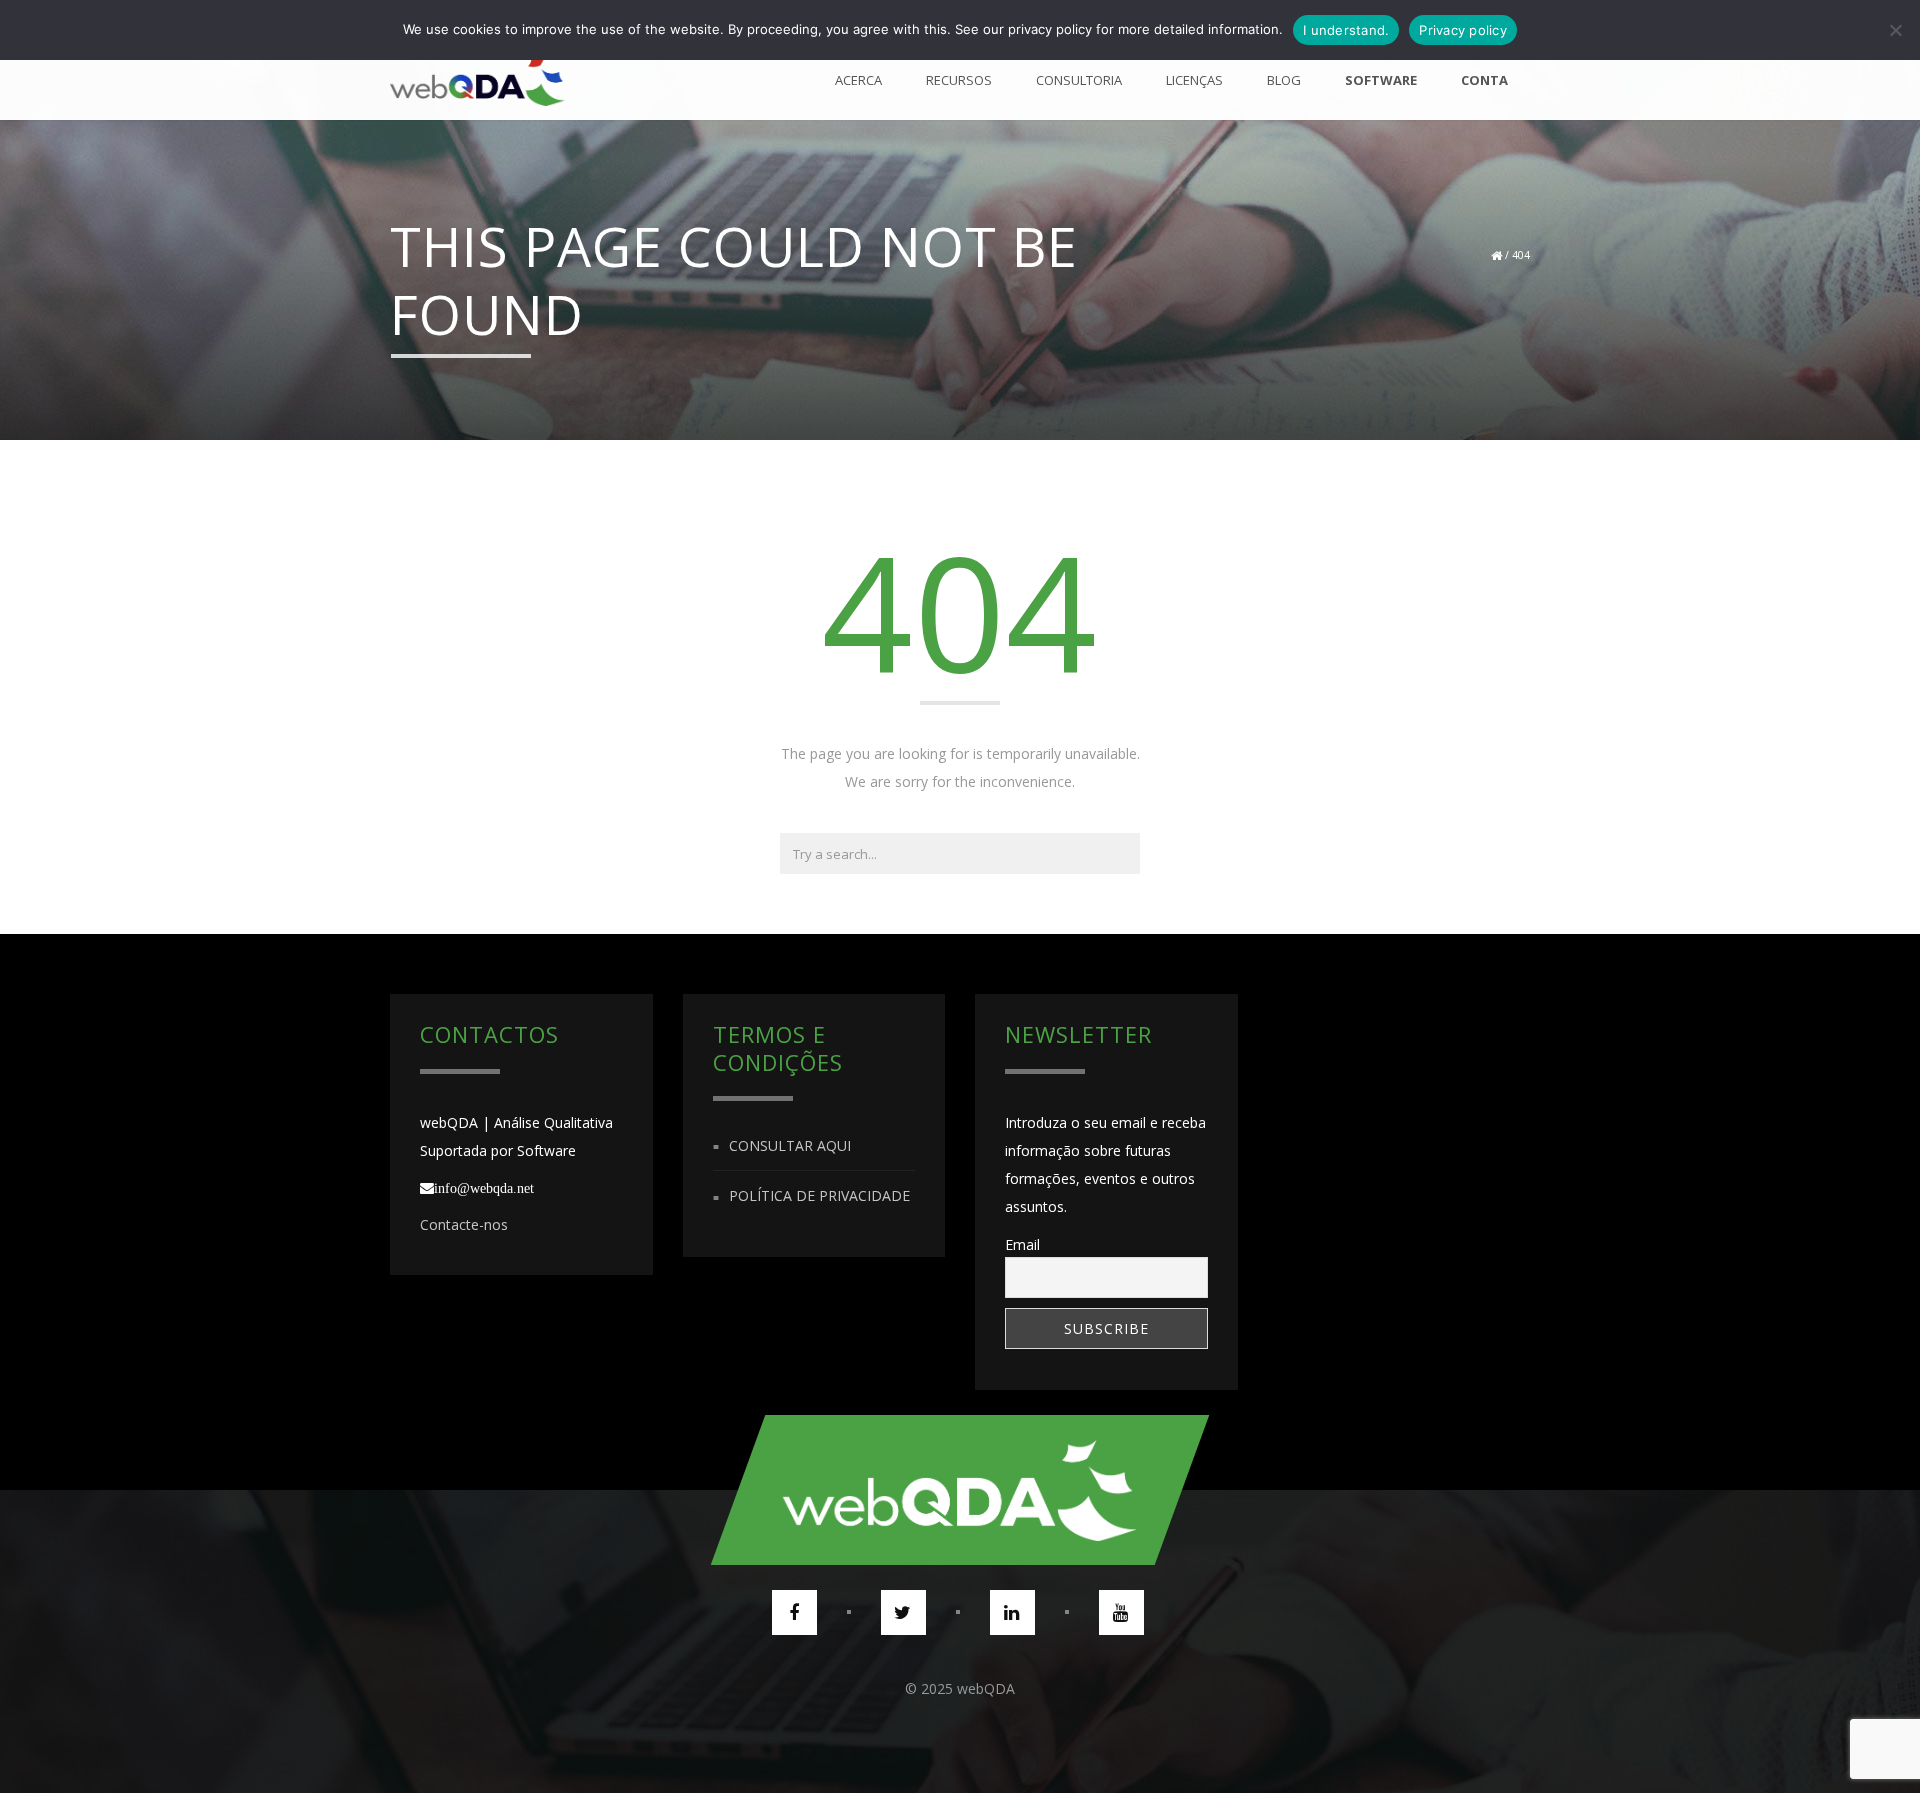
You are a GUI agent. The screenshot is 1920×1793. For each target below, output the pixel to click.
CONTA (1484, 80)
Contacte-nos (464, 1224)
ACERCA (858, 80)
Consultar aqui (790, 1145)
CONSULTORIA (1079, 80)
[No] (1895, 30)
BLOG (1284, 80)
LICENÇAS (1194, 80)
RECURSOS (959, 80)
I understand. (1346, 30)
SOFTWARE (1381, 80)
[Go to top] (960, 1490)
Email (1022, 1244)
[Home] (477, 80)
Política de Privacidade (819, 1196)
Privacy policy (1463, 30)
